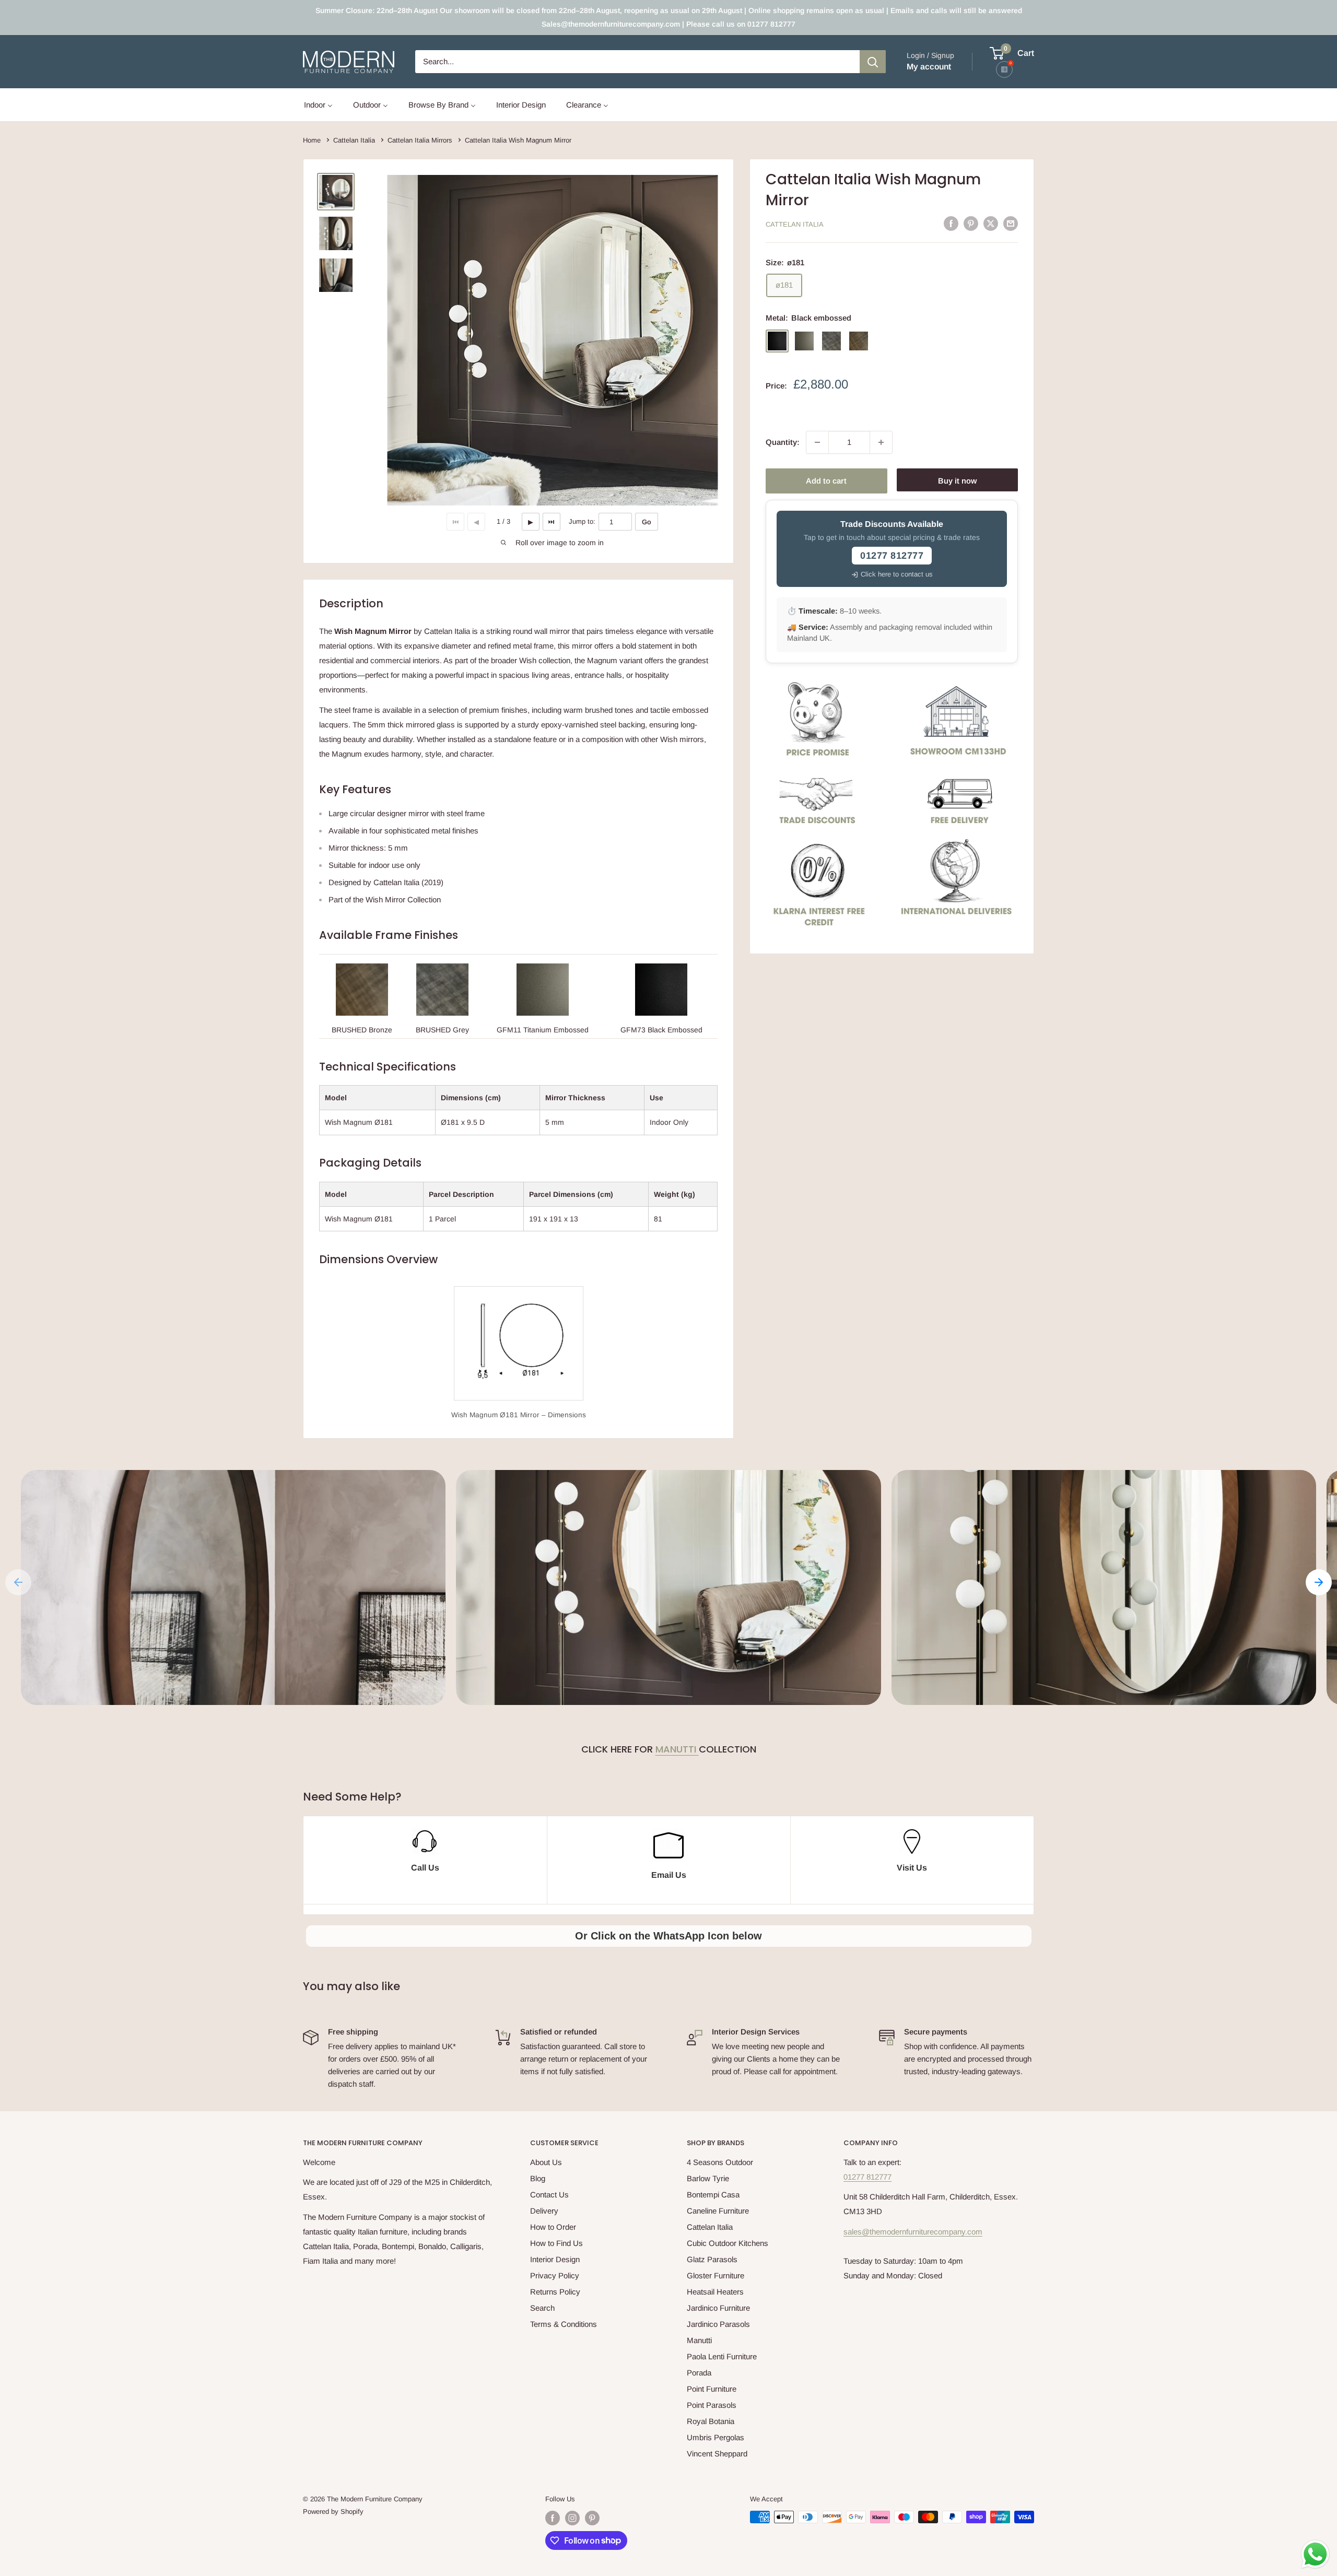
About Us (546, 2162)
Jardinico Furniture (718, 2308)
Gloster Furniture (716, 2275)
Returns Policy (555, 2292)
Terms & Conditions (564, 2324)
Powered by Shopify (333, 2512)
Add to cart (826, 481)
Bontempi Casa (713, 2195)
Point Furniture (712, 2389)
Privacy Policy (555, 2275)
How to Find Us (556, 2243)
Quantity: (783, 442)
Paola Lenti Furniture (722, 2356)
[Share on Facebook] (951, 223)
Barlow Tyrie (708, 2178)
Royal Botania (711, 2421)
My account (929, 67)
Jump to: (582, 521)
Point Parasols (712, 2405)
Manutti (677, 1749)
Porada (699, 2373)
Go (647, 522)
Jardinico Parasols (718, 2324)
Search (542, 2308)
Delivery (544, 2211)
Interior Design (555, 2259)
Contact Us (549, 2195)
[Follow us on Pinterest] (592, 2518)
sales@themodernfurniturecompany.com (913, 2232)
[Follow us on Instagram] (572, 2518)
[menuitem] (318, 105)
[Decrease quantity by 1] (817, 442)
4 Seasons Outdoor (720, 2162)
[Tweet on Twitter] (991, 223)
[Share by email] (1011, 223)
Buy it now (957, 481)
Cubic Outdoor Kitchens (728, 2243)
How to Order (553, 2227)
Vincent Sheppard (717, 2454)
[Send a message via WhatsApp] (1315, 2554)
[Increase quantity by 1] (881, 442)
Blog (538, 2178)
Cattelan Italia (795, 224)
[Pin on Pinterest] (971, 223)
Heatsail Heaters (715, 2292)
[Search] (873, 62)
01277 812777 (867, 2177)
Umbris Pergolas (716, 2437)
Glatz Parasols (712, 2259)
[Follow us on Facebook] (553, 2518)
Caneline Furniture (718, 2211)
